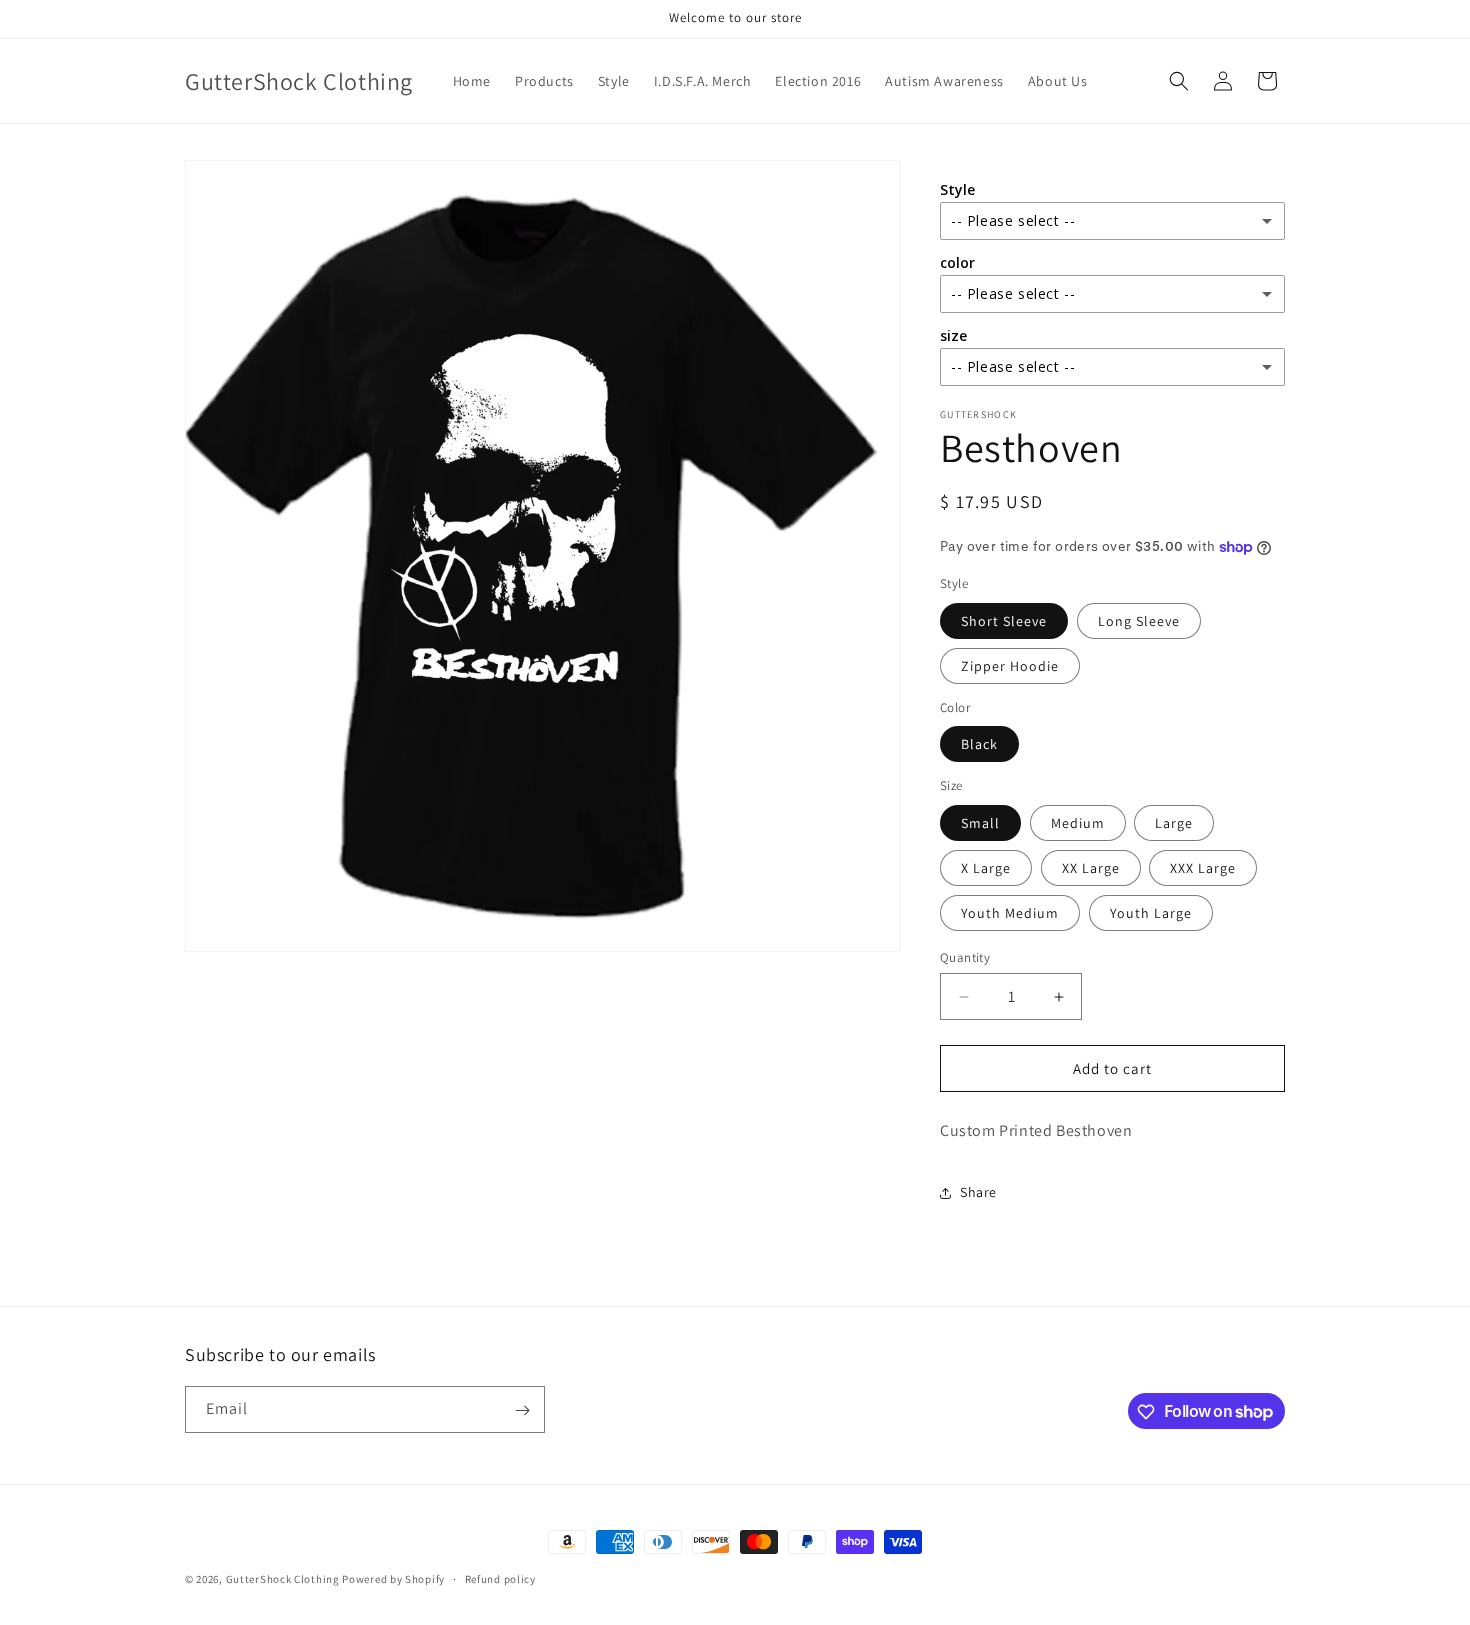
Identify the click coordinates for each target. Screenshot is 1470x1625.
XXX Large (1203, 868)
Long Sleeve (1139, 621)
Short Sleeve (1004, 621)
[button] (1179, 81)
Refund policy (500, 1578)
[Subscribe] (522, 1410)
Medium (1078, 823)
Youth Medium (1010, 913)
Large (1174, 823)
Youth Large (1151, 913)
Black (979, 744)
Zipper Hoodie (1010, 666)
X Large (986, 868)
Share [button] (978, 1192)
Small (980, 823)
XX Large (1091, 868)
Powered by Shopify (393, 1579)
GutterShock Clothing (283, 1579)
